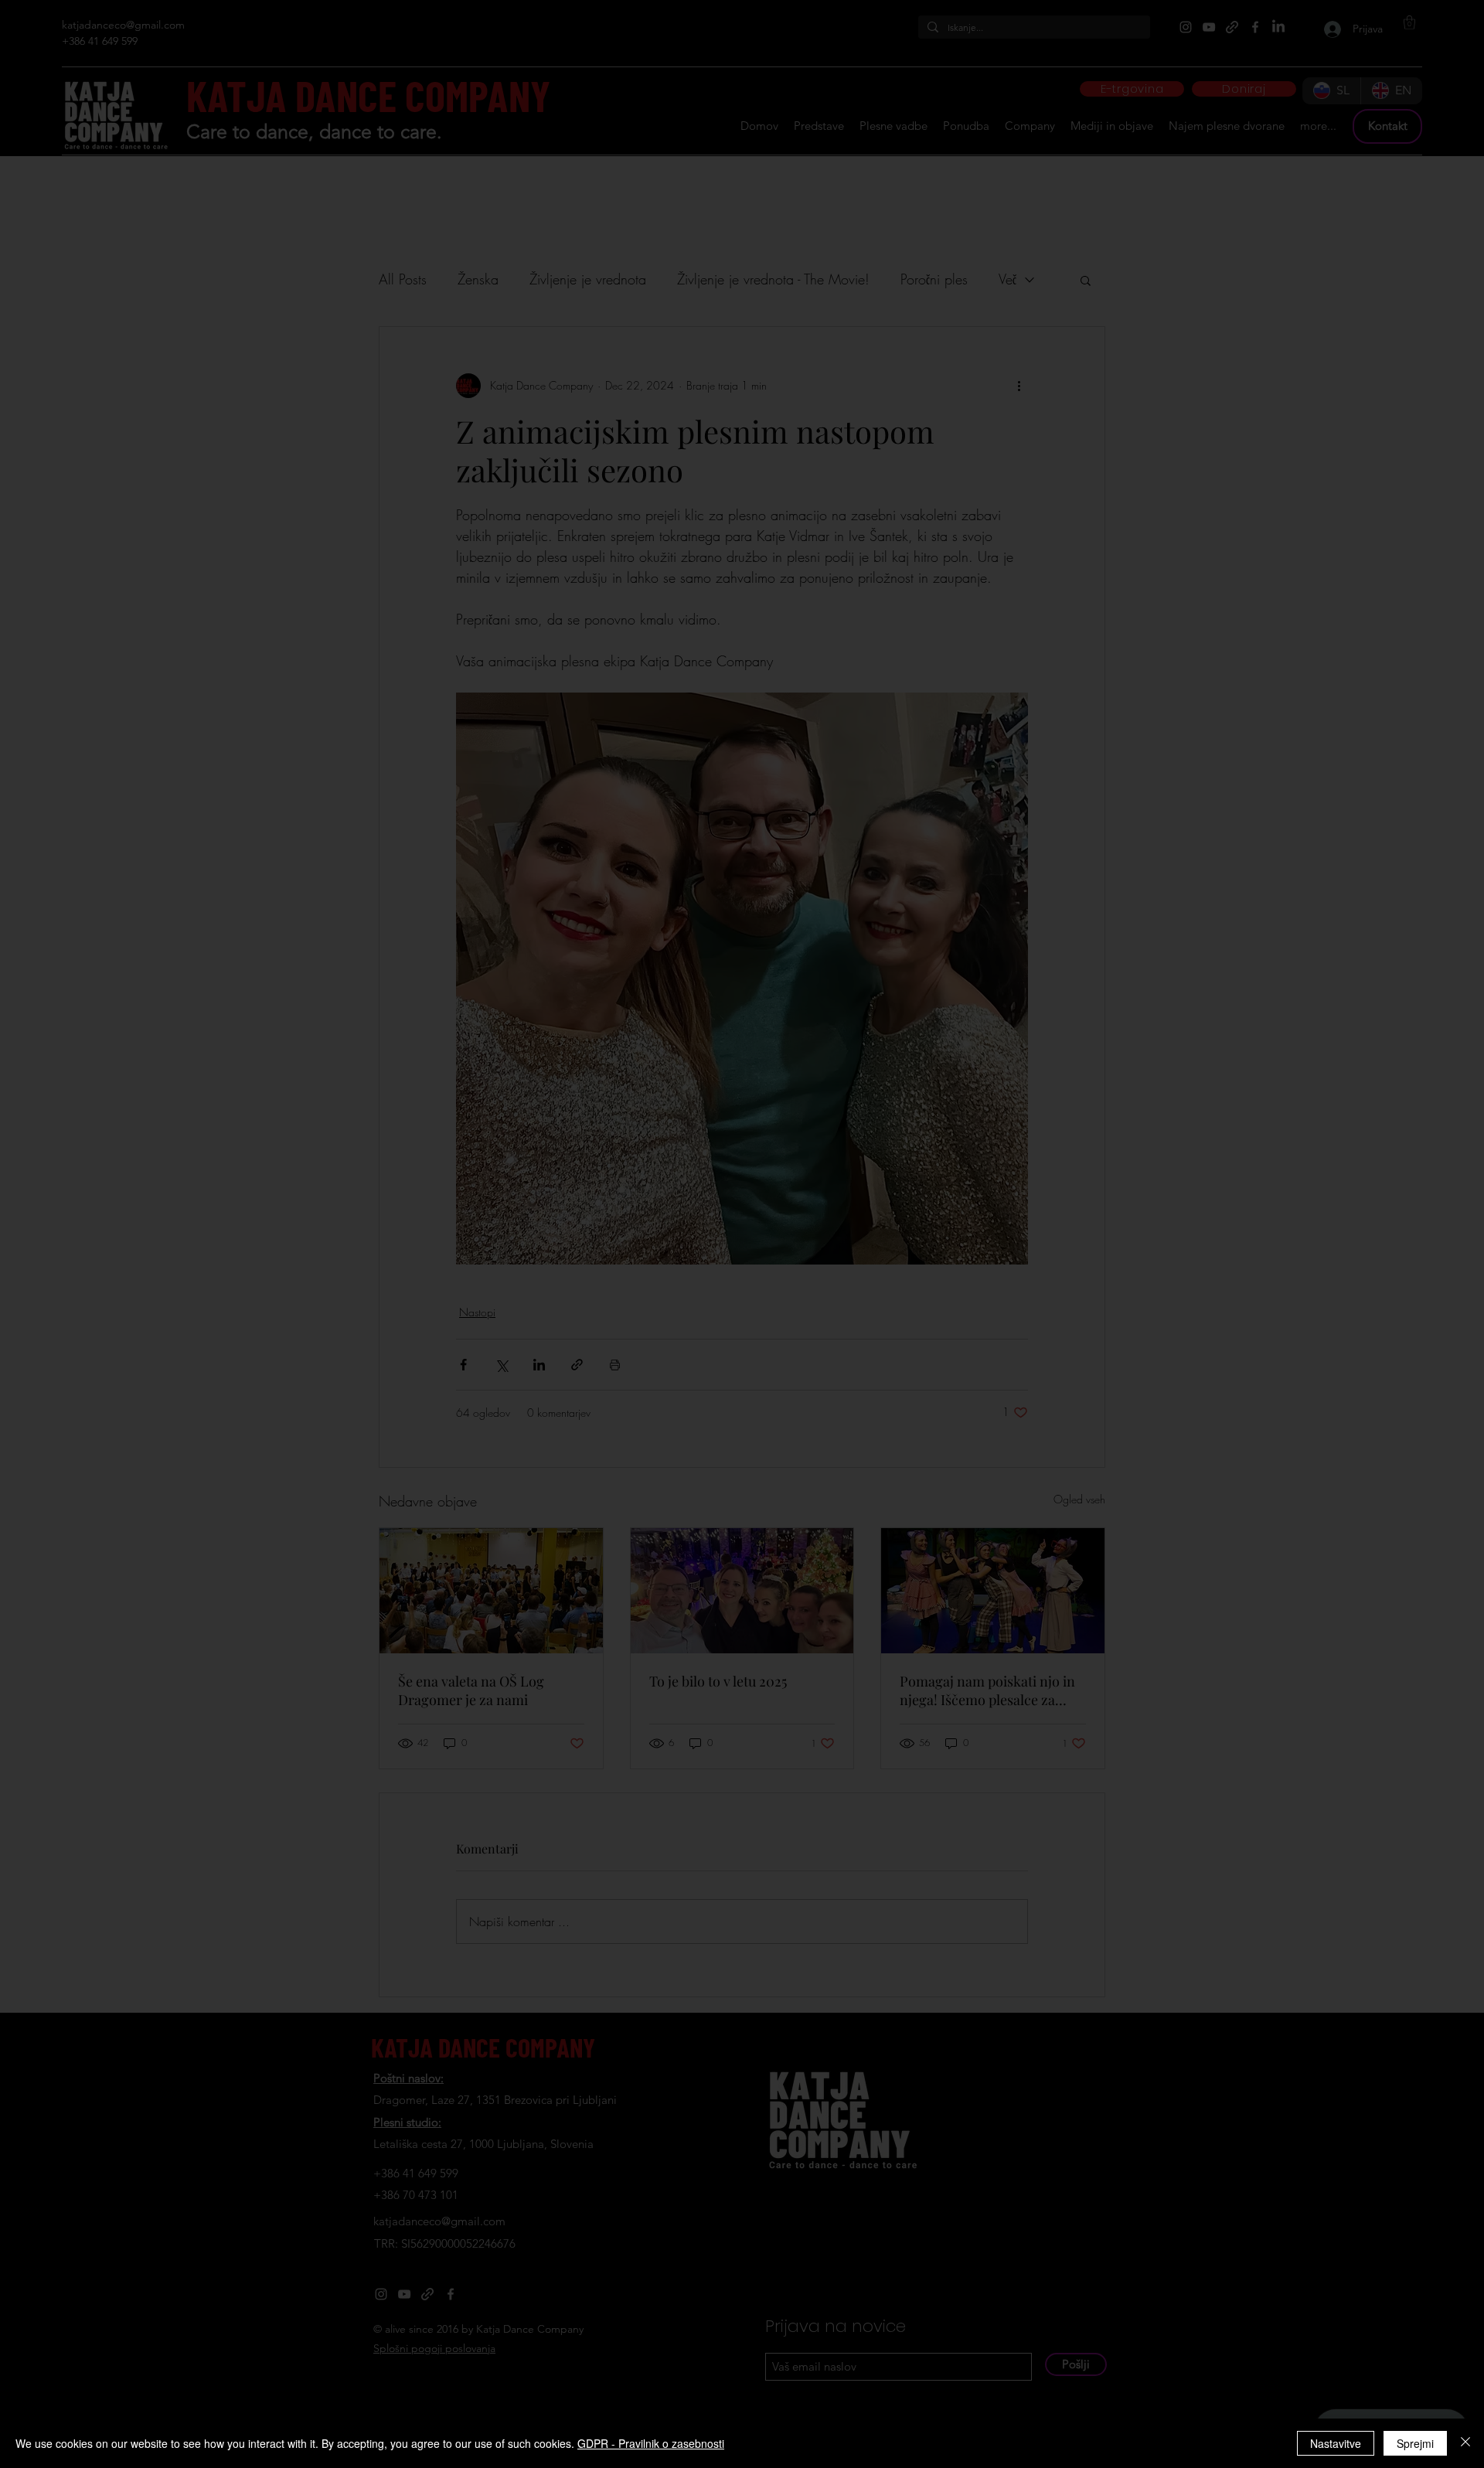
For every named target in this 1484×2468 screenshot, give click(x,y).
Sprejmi (1415, 2443)
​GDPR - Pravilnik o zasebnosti (651, 2443)
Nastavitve (1336, 2443)
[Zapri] (1465, 2443)
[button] (909, 962)
